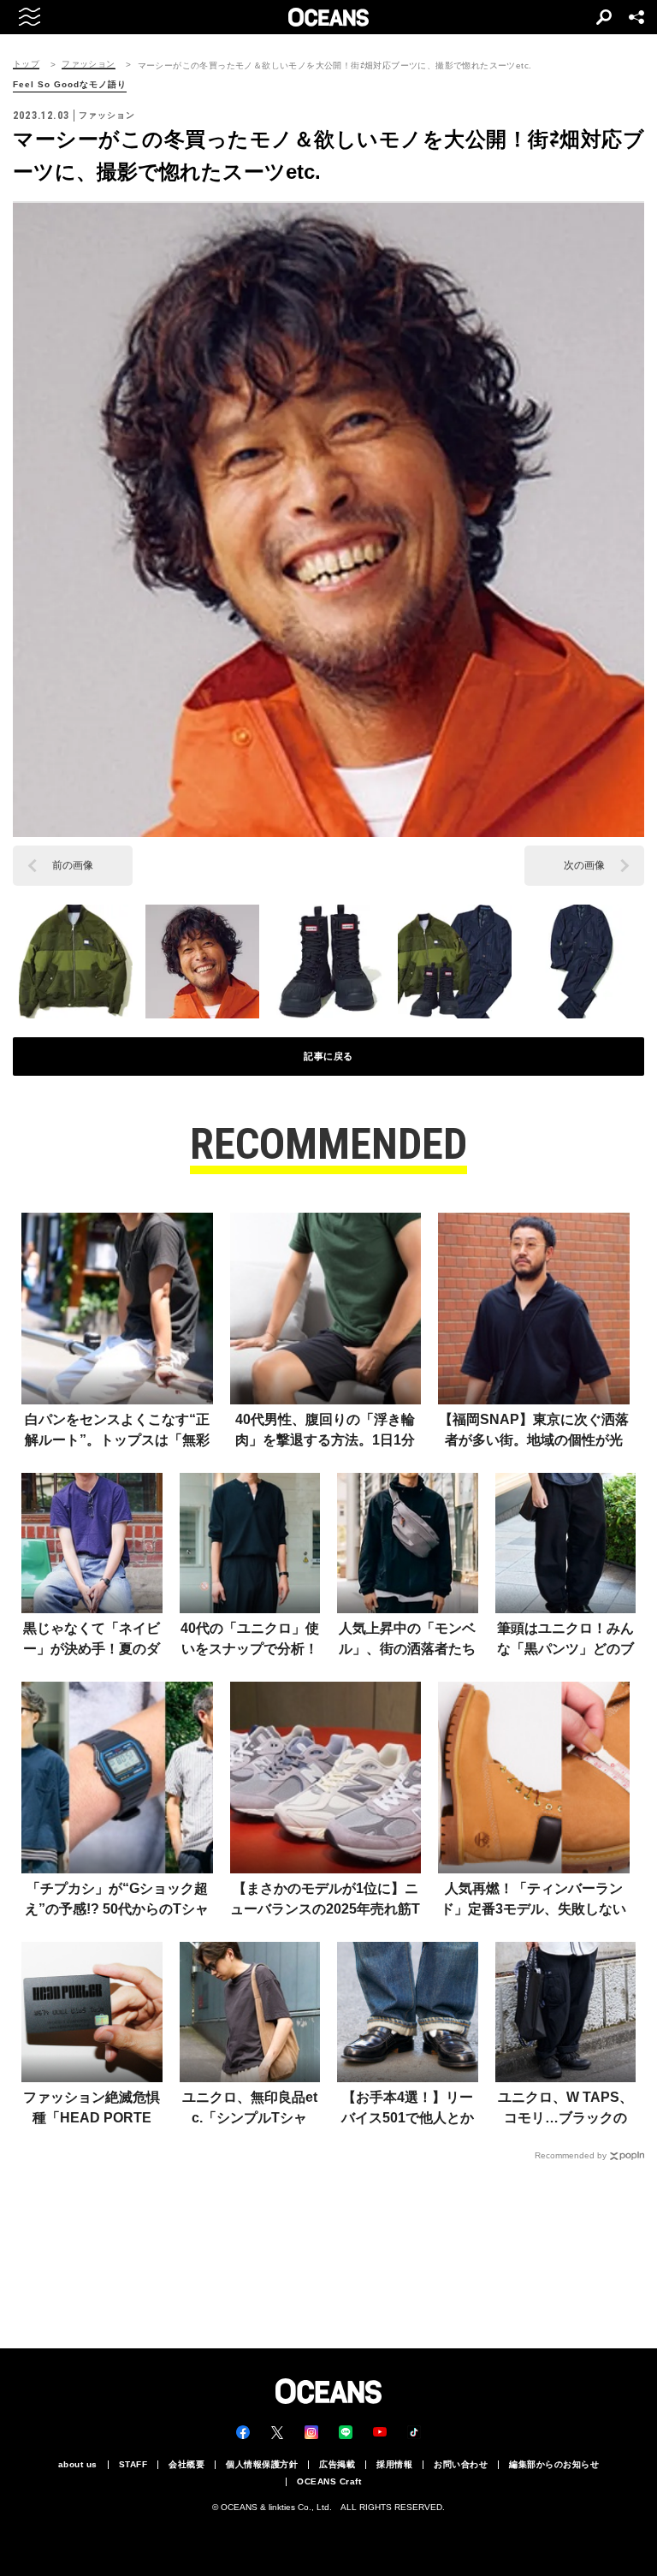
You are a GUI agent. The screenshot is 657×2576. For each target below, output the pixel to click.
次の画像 (584, 865)
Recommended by (571, 2155)
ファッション (88, 64)
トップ (26, 64)
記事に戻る (328, 1056)
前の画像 (73, 865)
